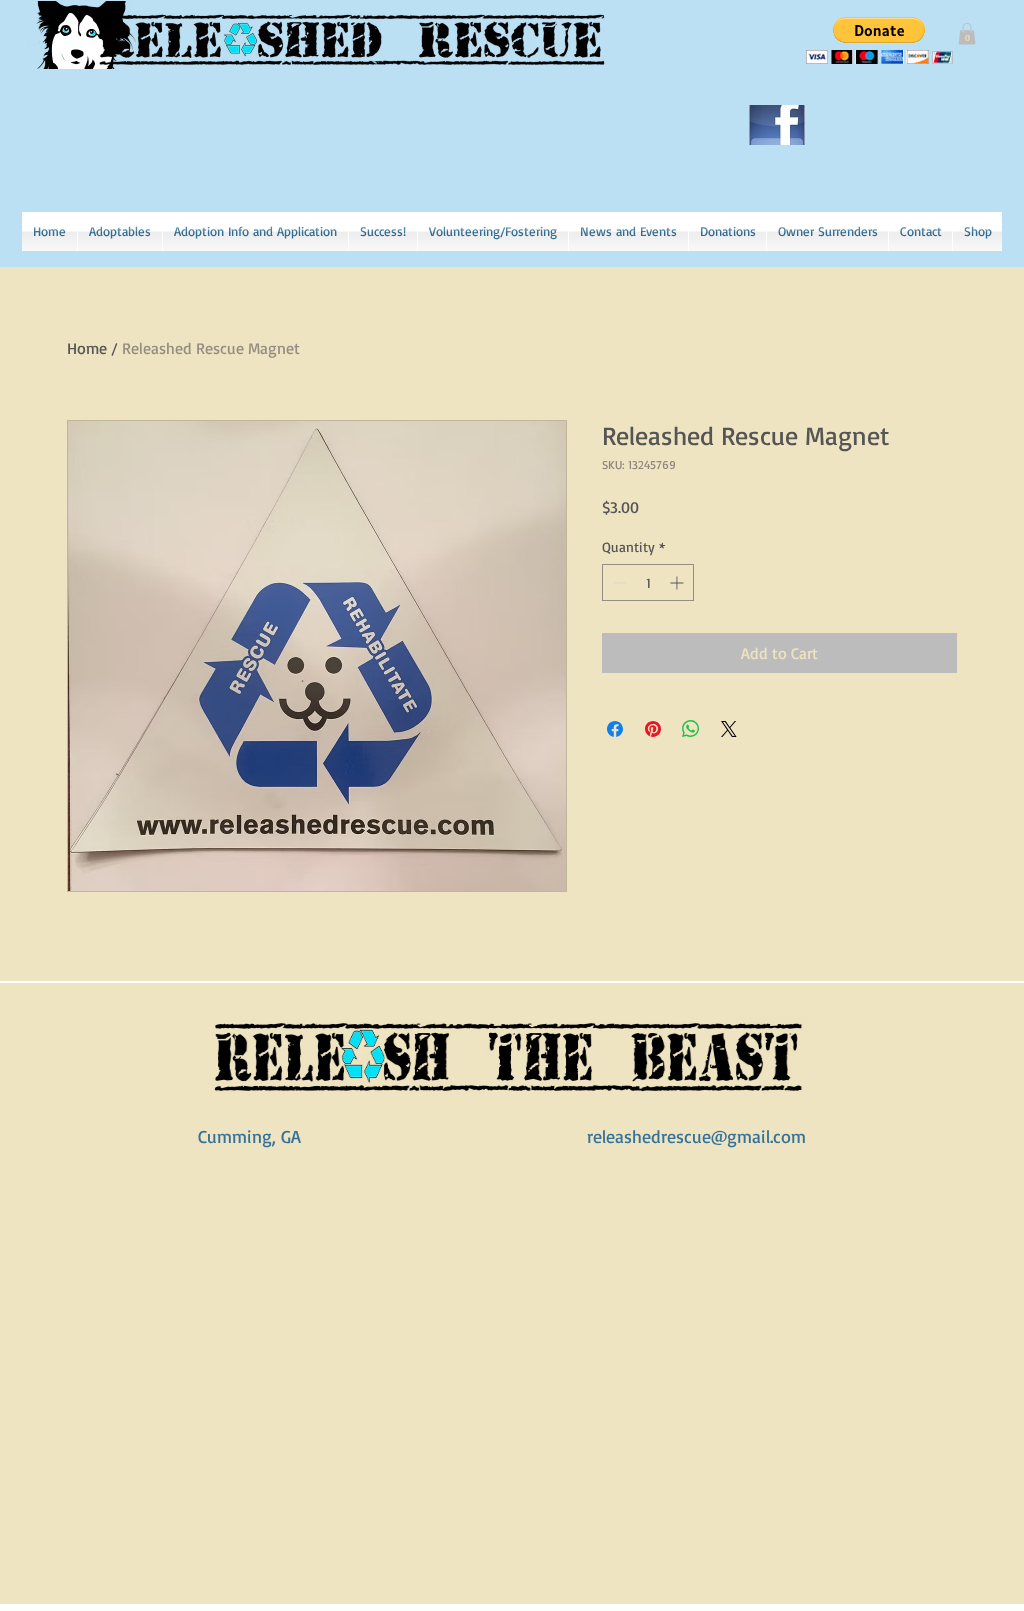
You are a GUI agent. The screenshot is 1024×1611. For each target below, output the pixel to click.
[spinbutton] (648, 582)
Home (87, 348)
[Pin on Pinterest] (653, 729)
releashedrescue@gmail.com (696, 1136)
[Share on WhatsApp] (691, 729)
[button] (967, 34)
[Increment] (678, 582)
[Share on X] (729, 729)
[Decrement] (617, 582)
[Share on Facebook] (615, 729)
